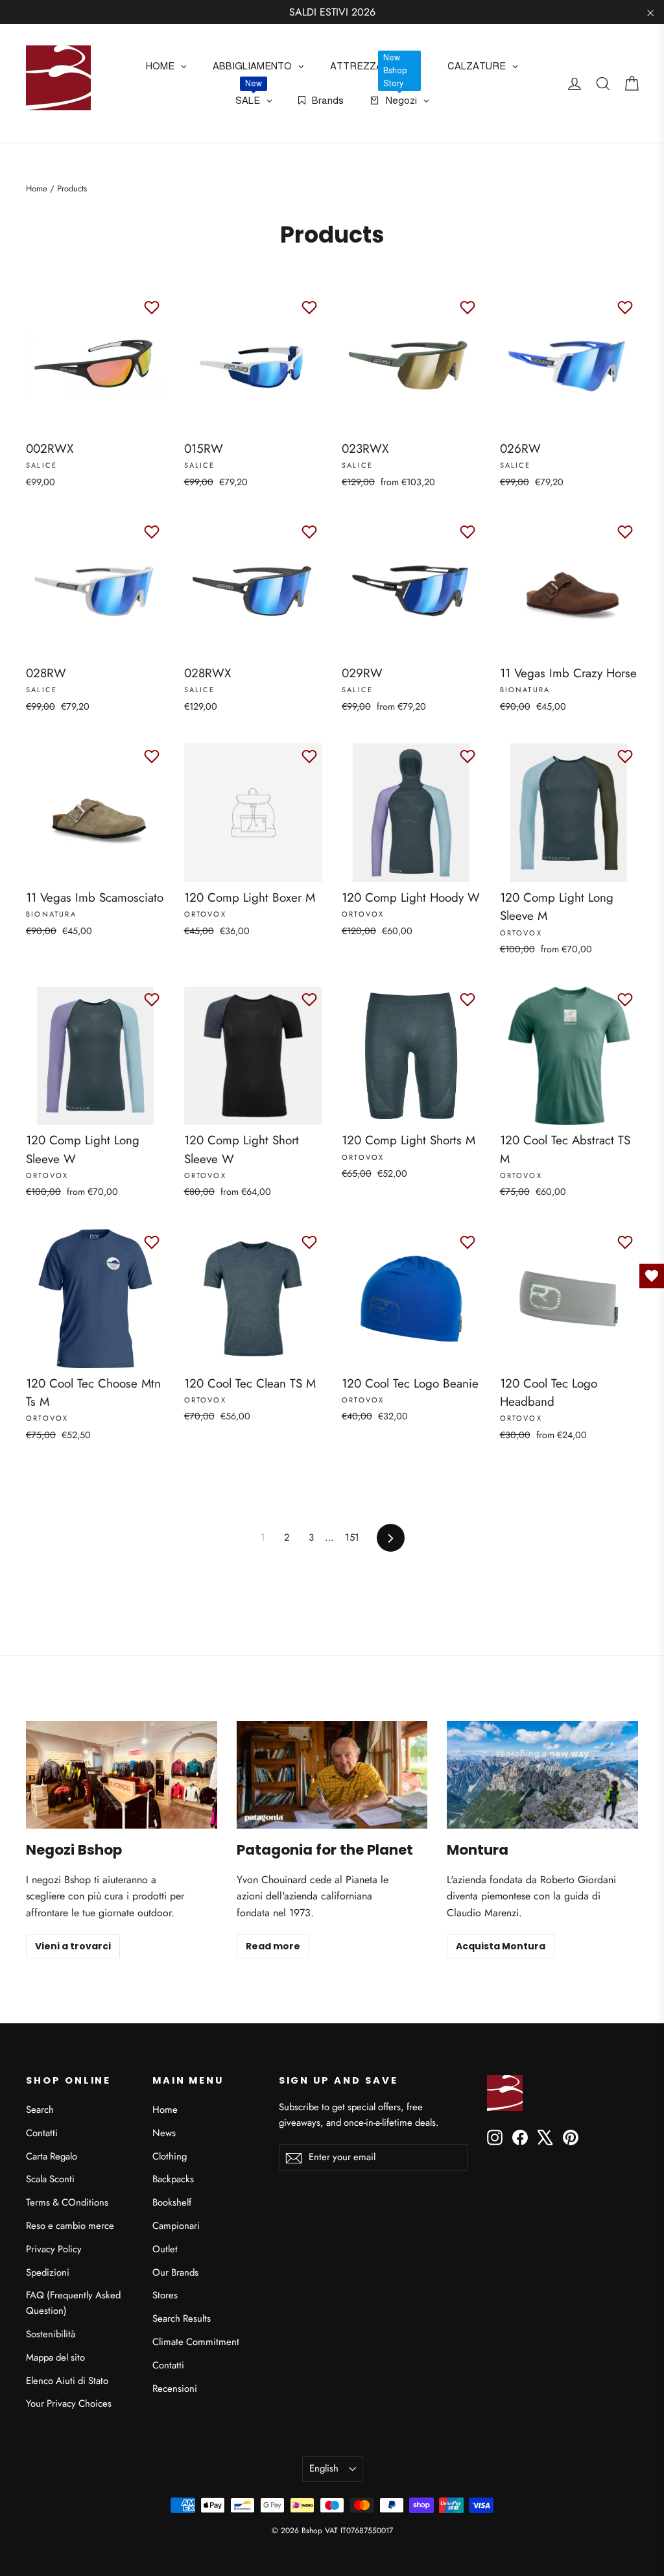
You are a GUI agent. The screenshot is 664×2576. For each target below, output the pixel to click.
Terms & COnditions (67, 2202)
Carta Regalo (52, 2156)
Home (37, 188)
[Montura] (542, 1775)
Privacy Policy (54, 2249)
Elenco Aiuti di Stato (67, 2381)
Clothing (170, 2156)
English (324, 2468)
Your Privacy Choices (69, 2403)
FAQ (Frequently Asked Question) (73, 2303)
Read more (273, 1946)
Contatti (42, 2133)
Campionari (176, 2226)
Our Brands (175, 2272)
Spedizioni (48, 2272)
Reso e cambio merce (70, 2226)
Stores (165, 2295)
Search (40, 2110)
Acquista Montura (501, 1946)
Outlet (165, 2249)
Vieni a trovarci (73, 1946)
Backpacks (173, 2179)
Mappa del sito (55, 2357)
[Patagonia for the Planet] (332, 1775)
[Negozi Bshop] (122, 1775)
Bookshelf (172, 2202)
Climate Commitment (196, 2342)
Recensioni (175, 2389)
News (164, 2133)
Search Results (182, 2318)
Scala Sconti (50, 2179)
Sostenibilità (51, 2334)
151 (352, 1537)
